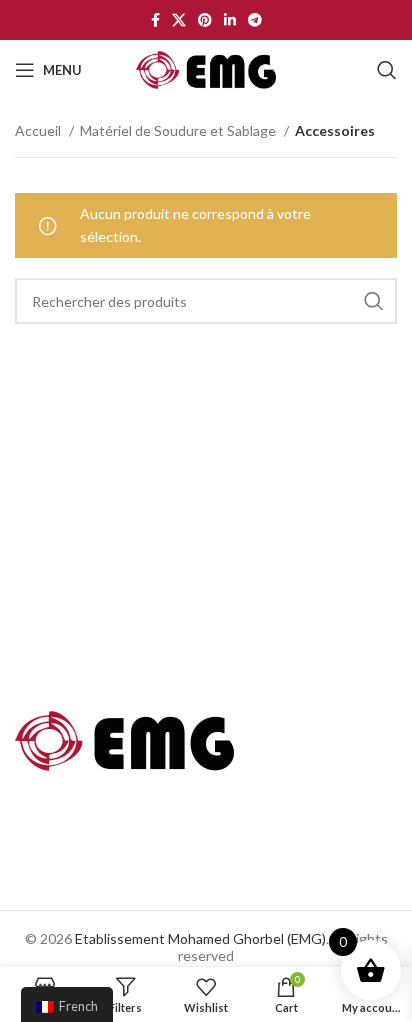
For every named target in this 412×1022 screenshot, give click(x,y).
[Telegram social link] (255, 20)
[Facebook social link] (155, 20)
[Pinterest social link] (205, 20)
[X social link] (179, 20)
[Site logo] (206, 68)
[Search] (387, 70)
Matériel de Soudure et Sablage (179, 130)
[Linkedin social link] (230, 20)
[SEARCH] (374, 301)
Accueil (39, 130)
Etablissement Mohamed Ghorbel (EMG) (200, 938)
